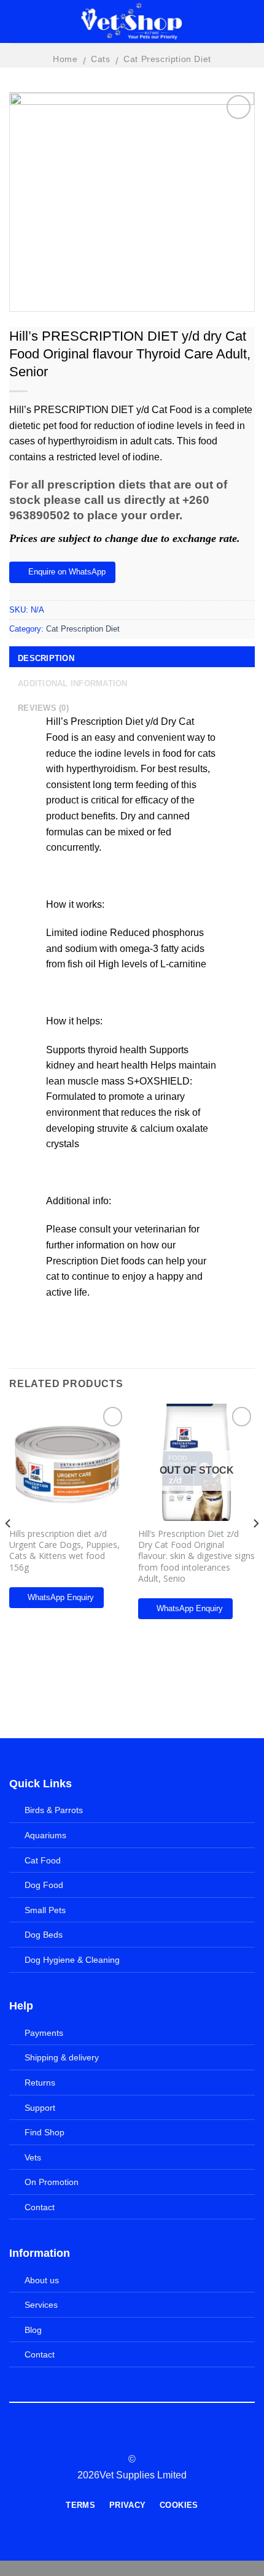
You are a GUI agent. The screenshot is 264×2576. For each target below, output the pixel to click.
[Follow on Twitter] (139, 2437)
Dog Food (44, 1885)
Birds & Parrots (54, 1810)
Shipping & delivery (62, 2057)
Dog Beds (44, 1935)
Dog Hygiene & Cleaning (72, 1960)
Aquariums (45, 1835)
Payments (44, 2033)
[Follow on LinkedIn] (155, 2437)
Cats (100, 59)
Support (40, 2108)
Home (65, 59)
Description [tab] (46, 658)
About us (42, 2280)
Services (41, 2305)
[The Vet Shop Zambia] (132, 21)
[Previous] (9, 1548)
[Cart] (242, 21)
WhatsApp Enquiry (61, 1597)
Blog (33, 2330)
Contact (40, 2207)
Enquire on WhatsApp (67, 572)
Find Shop (45, 2132)
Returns (40, 2083)
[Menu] (22, 22)
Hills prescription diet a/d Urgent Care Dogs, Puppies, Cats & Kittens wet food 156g (64, 1551)
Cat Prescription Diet (167, 59)
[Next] (255, 1548)
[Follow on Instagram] (125, 2437)
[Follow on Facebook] (109, 2437)
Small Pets (45, 1910)
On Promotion (52, 2182)
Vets (33, 2157)
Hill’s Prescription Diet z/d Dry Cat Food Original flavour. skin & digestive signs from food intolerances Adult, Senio (196, 1556)
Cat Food (43, 1860)
